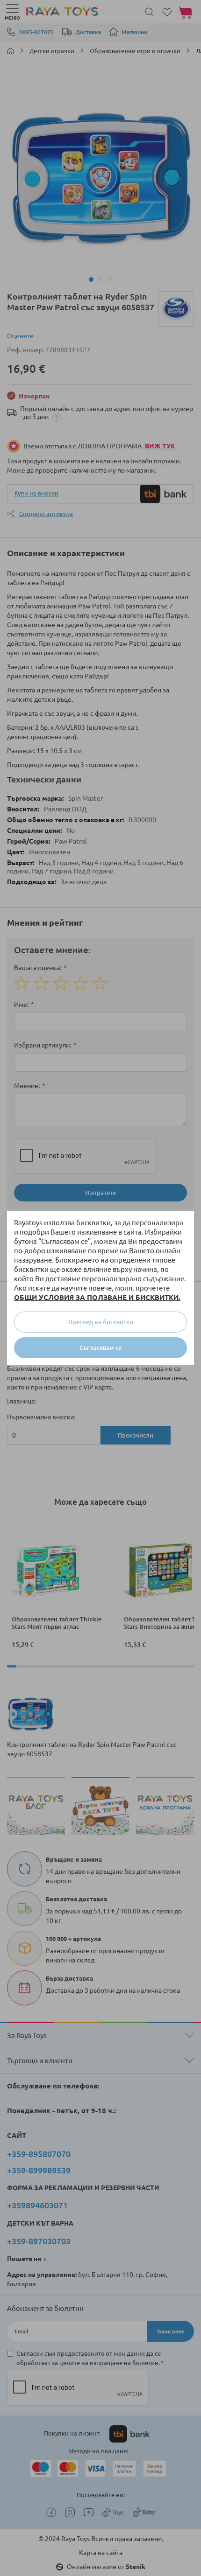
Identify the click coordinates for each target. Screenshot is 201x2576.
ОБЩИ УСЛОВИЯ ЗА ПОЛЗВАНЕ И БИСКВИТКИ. (97, 1297)
